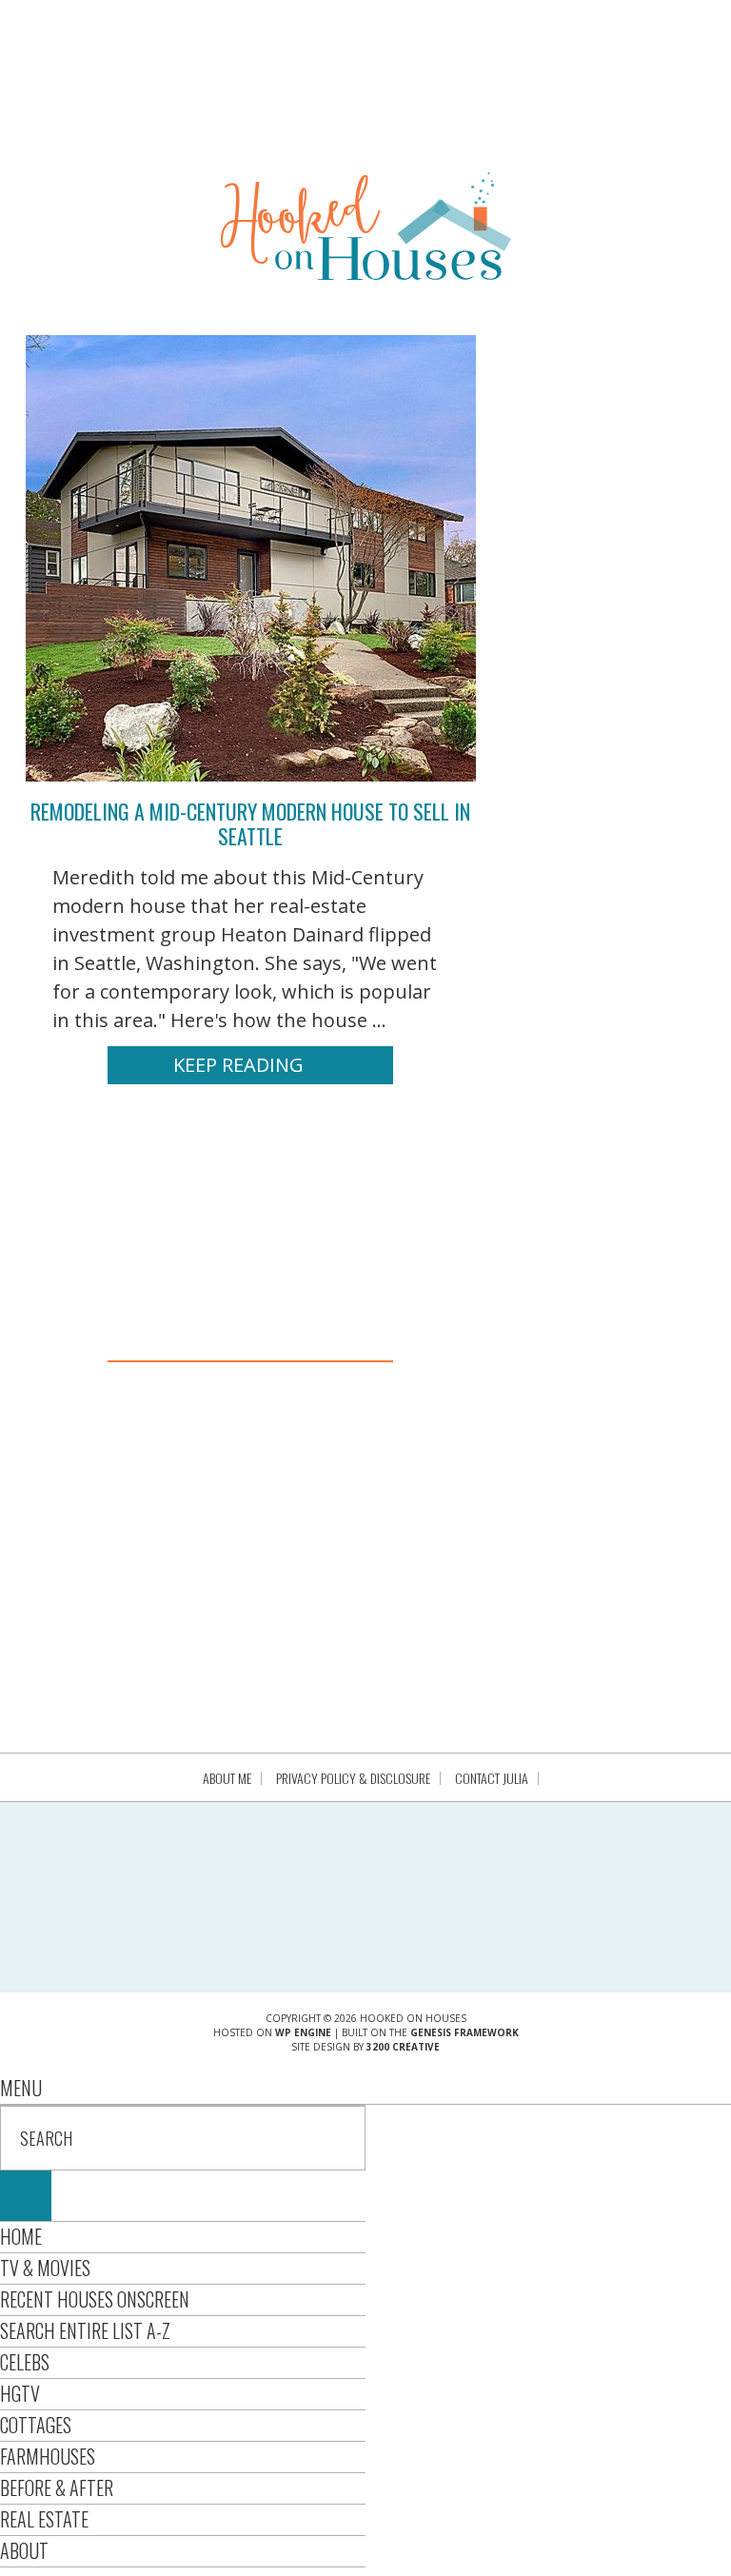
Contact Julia (492, 1778)
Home (21, 2236)
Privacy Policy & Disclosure (353, 1778)
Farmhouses (48, 2456)
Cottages (36, 2425)
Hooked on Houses (366, 226)
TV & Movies (45, 2268)
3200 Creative (403, 2047)
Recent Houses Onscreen (95, 2299)
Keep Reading (238, 1065)
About (24, 2550)
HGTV (20, 2393)
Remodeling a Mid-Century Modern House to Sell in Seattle (250, 823)
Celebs (25, 2362)
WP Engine (303, 2032)
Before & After (57, 2487)
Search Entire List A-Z (85, 2330)
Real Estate (44, 2519)
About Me (227, 1778)
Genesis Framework (464, 2032)
